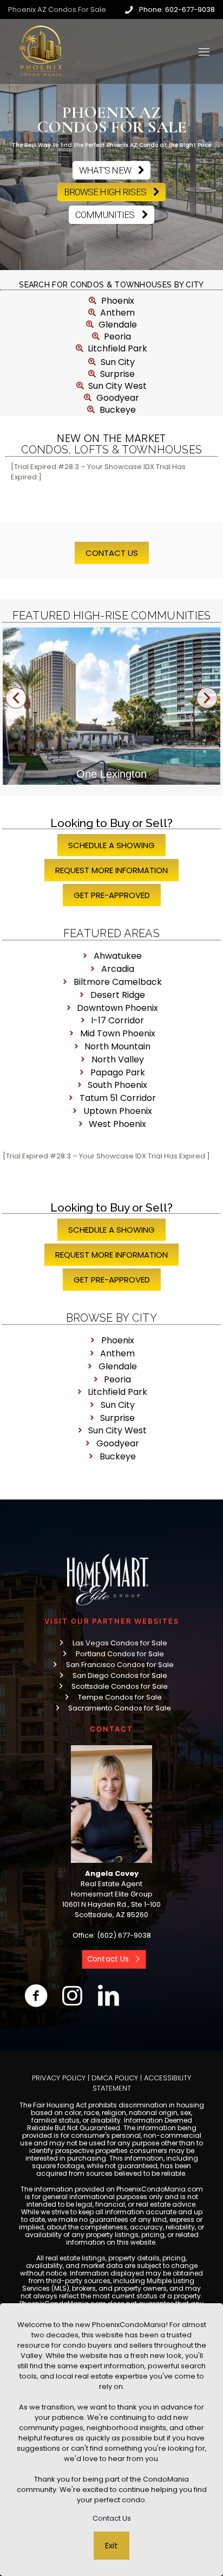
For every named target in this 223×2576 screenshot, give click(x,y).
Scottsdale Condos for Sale (120, 1686)
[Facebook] (36, 1996)
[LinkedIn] (109, 1996)
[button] (16, 698)
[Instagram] (72, 1996)
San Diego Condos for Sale (120, 1675)
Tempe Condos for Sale (120, 1697)
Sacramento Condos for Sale (120, 1708)
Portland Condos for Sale (120, 1654)
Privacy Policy (59, 2078)
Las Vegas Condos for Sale (120, 1643)
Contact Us (112, 2518)
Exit (111, 2545)
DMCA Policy (115, 2078)
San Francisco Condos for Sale (120, 1665)
